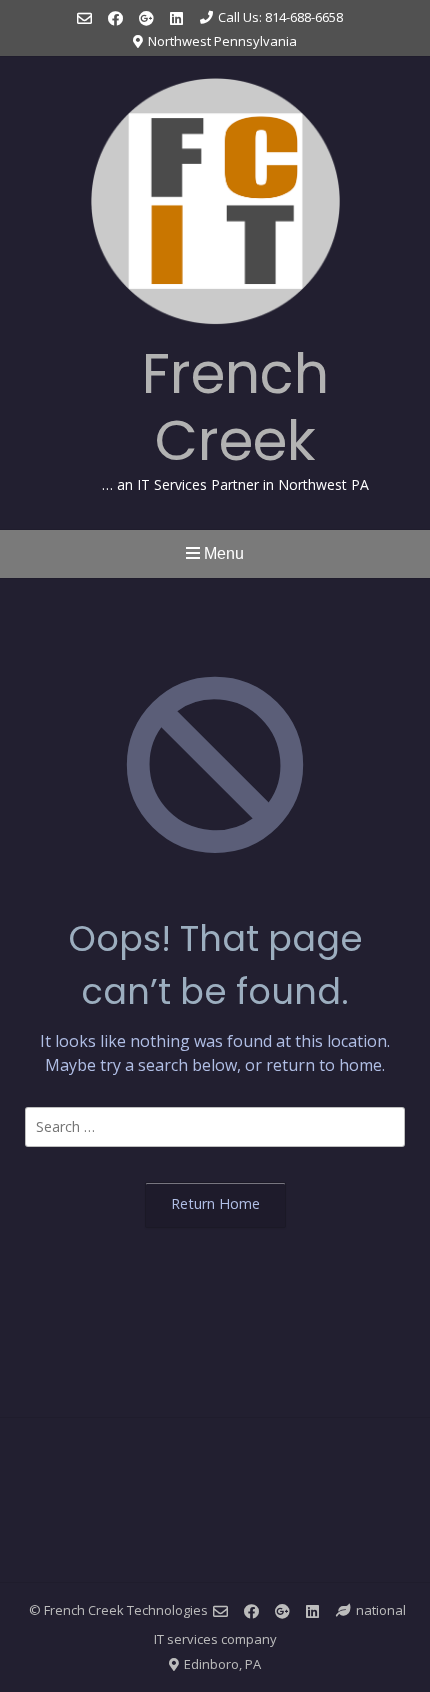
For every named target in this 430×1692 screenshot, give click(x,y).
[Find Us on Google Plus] (146, 18)
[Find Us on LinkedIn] (176, 18)
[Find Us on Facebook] (115, 18)
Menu (222, 553)
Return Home (215, 1203)
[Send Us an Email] (84, 18)
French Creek (235, 407)
